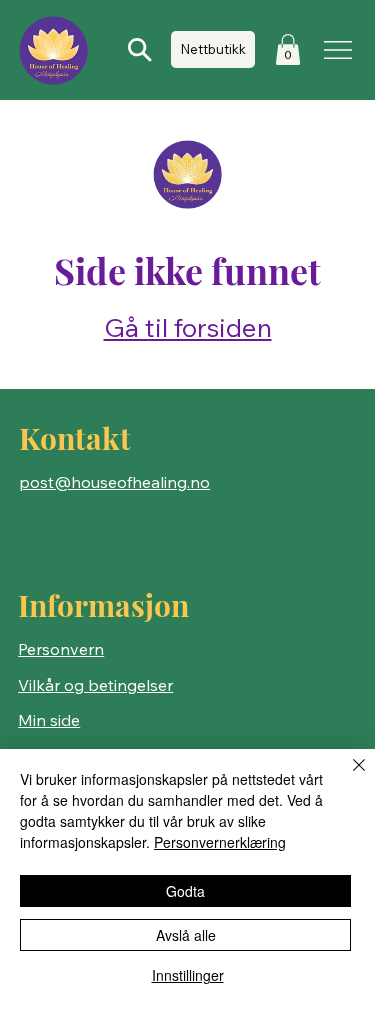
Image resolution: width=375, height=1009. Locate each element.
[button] (288, 49)
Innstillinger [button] (188, 975)
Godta (185, 891)
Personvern (61, 649)
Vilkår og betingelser (95, 685)
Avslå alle (186, 935)
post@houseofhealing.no (114, 482)
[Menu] (338, 50)
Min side (49, 720)
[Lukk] (347, 777)
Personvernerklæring (220, 842)
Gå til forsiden (188, 327)
